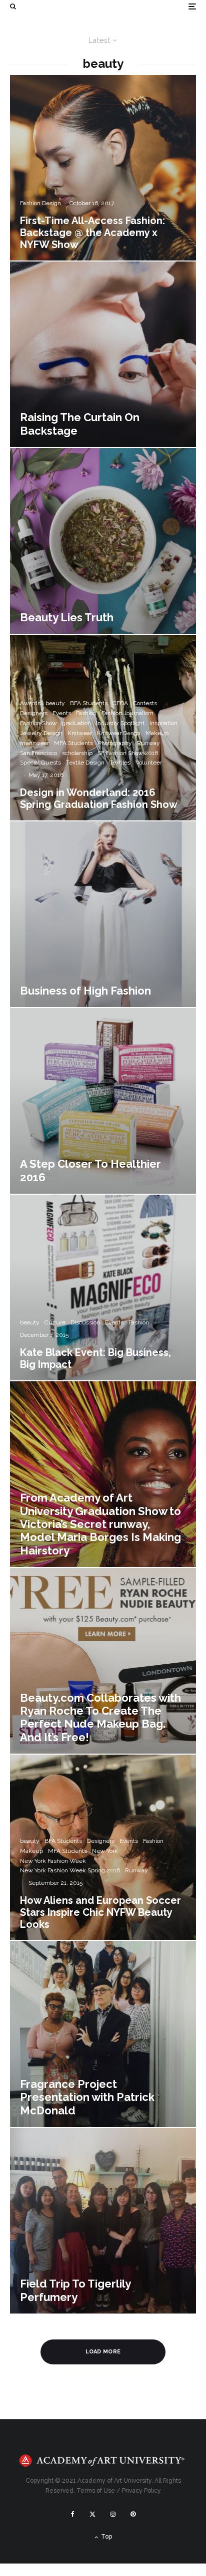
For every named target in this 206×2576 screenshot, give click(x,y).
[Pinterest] (133, 2514)
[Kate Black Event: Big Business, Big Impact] (103, 1288)
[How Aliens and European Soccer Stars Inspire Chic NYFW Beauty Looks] (103, 1847)
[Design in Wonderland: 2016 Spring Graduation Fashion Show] (103, 728)
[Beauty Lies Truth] (103, 541)
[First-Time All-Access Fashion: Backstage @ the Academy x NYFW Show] (103, 168)
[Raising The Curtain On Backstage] (103, 354)
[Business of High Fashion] (103, 914)
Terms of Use (96, 2491)
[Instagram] (113, 2514)
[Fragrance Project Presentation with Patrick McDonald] (103, 2034)
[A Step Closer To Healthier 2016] (103, 1101)
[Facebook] (73, 2514)
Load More (103, 2352)
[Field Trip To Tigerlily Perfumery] (103, 2221)
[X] (92, 2514)
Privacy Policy (141, 2491)
